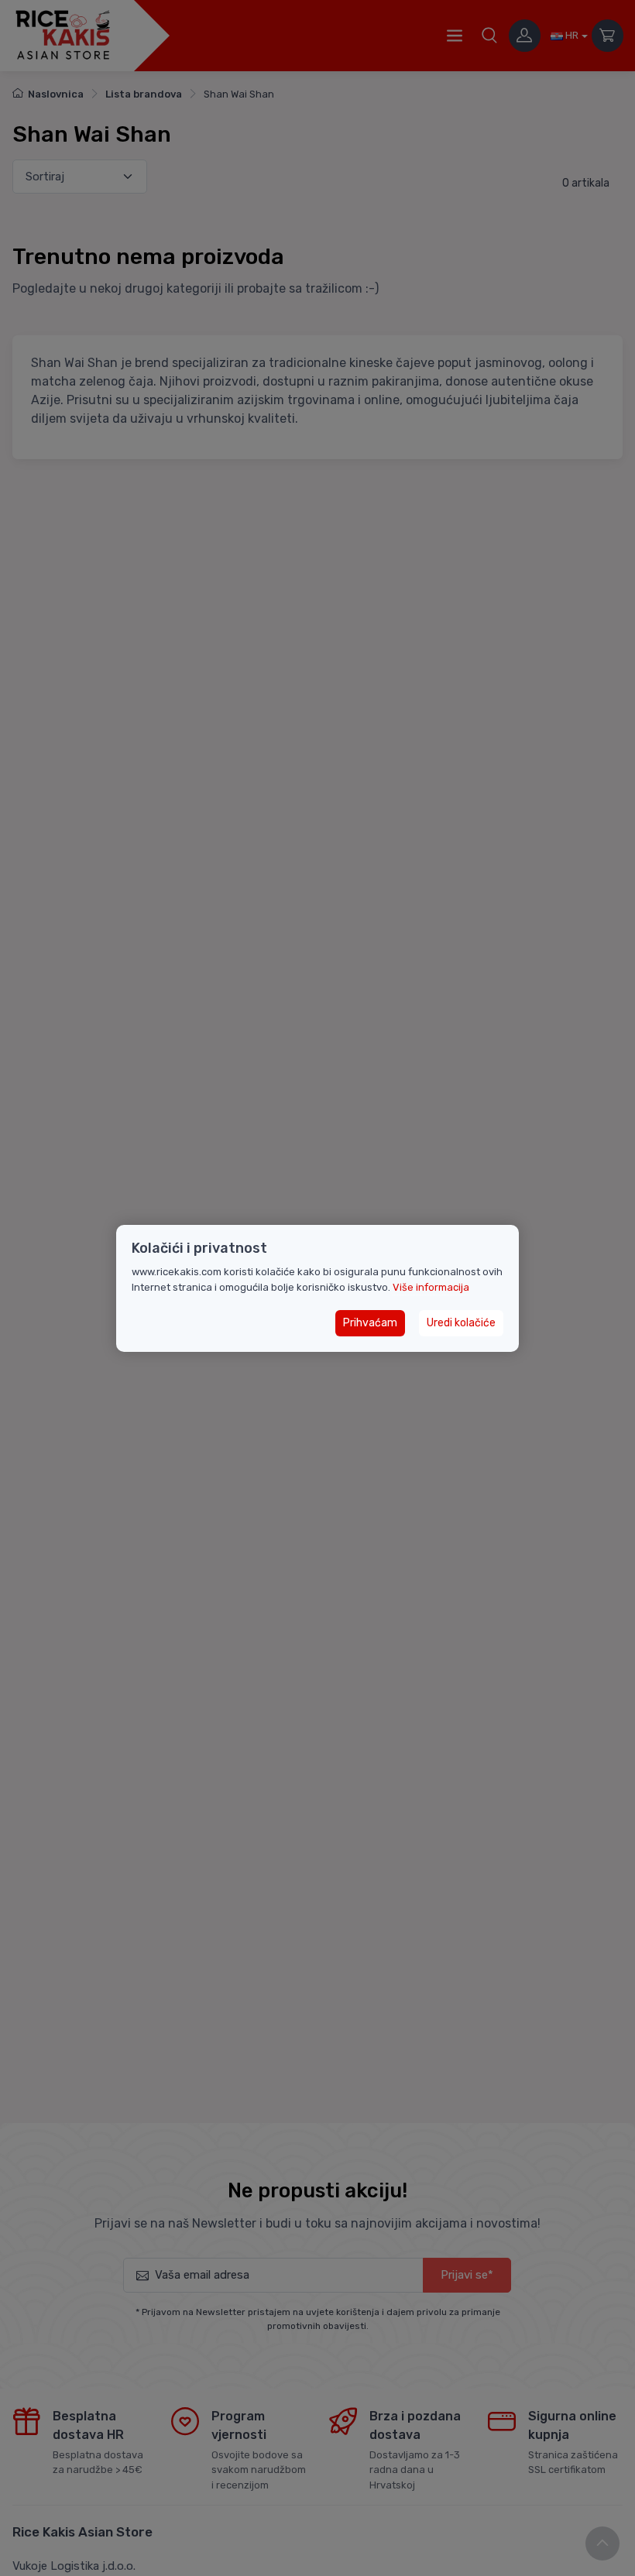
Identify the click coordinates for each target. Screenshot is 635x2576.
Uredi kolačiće (461, 1323)
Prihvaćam (370, 1323)
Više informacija (431, 1287)
